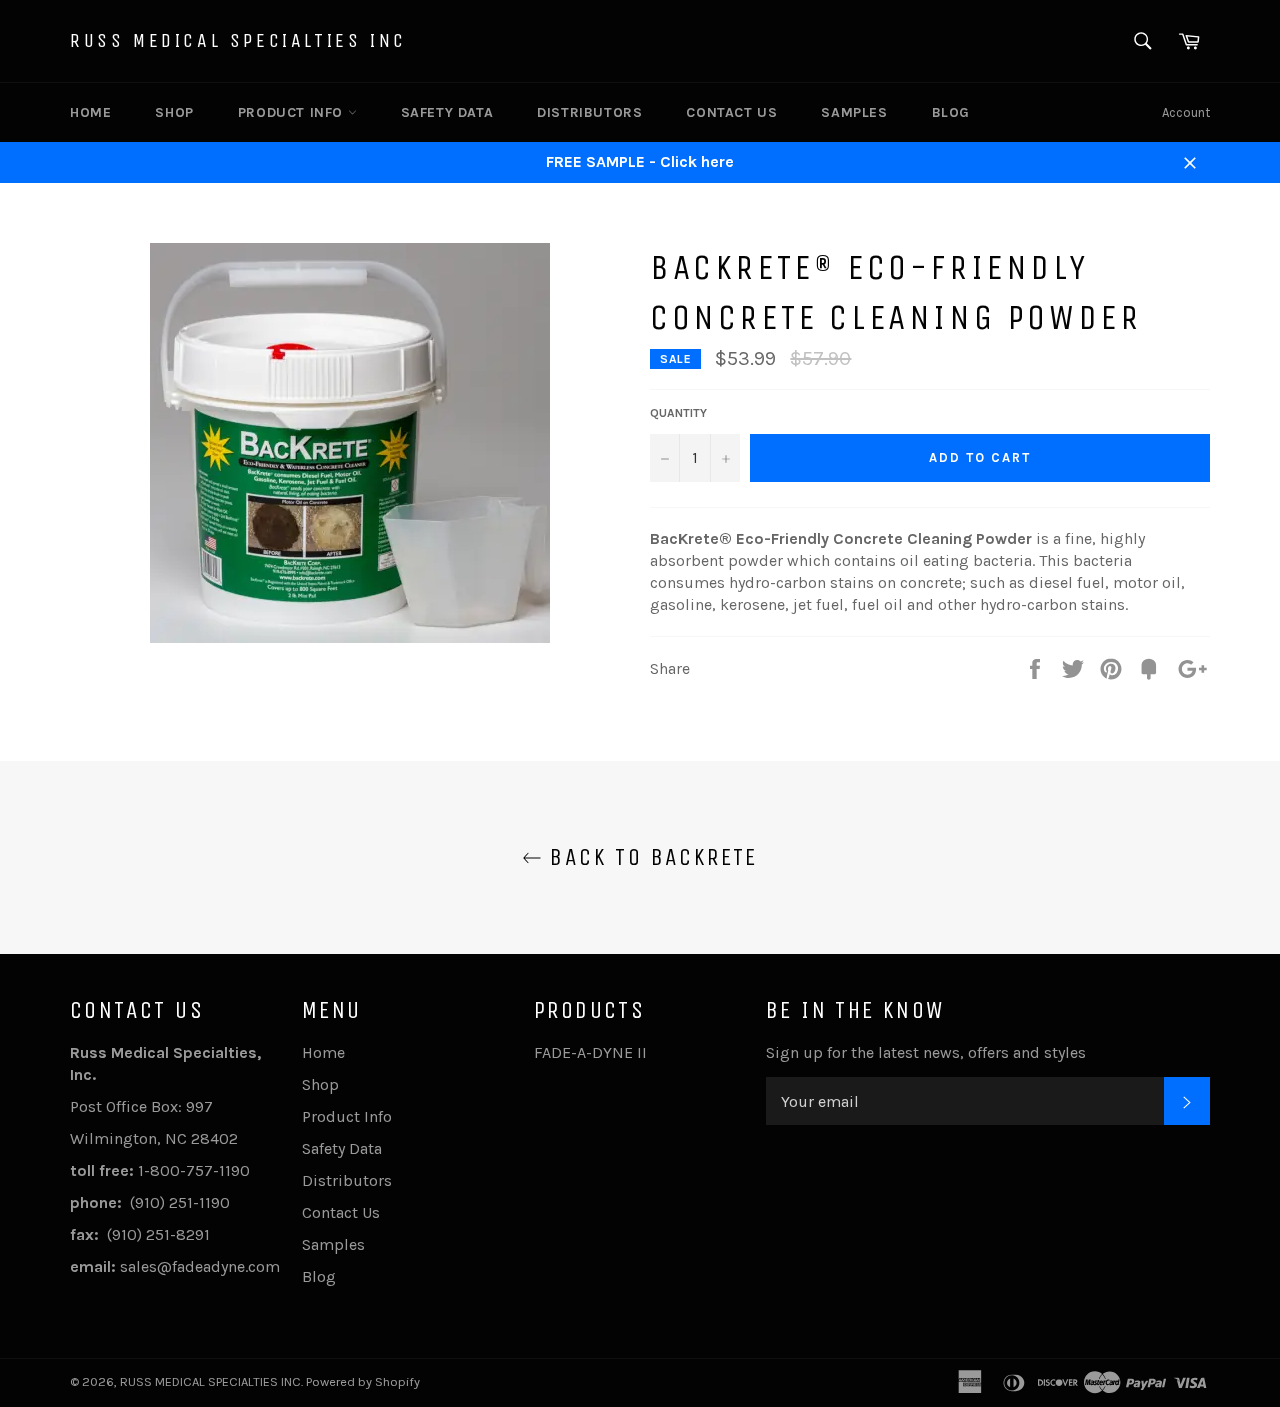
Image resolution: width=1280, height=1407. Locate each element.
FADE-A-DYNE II (590, 1052)
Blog (951, 112)
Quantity (678, 413)
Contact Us (731, 112)
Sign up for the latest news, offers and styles (926, 1052)
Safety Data (447, 112)
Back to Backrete (650, 857)
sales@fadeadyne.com (200, 1266)
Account (1186, 112)
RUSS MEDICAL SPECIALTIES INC (238, 40)
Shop (174, 112)
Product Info (293, 112)
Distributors (589, 112)
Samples (854, 112)
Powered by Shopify (363, 1381)
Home (90, 112)
